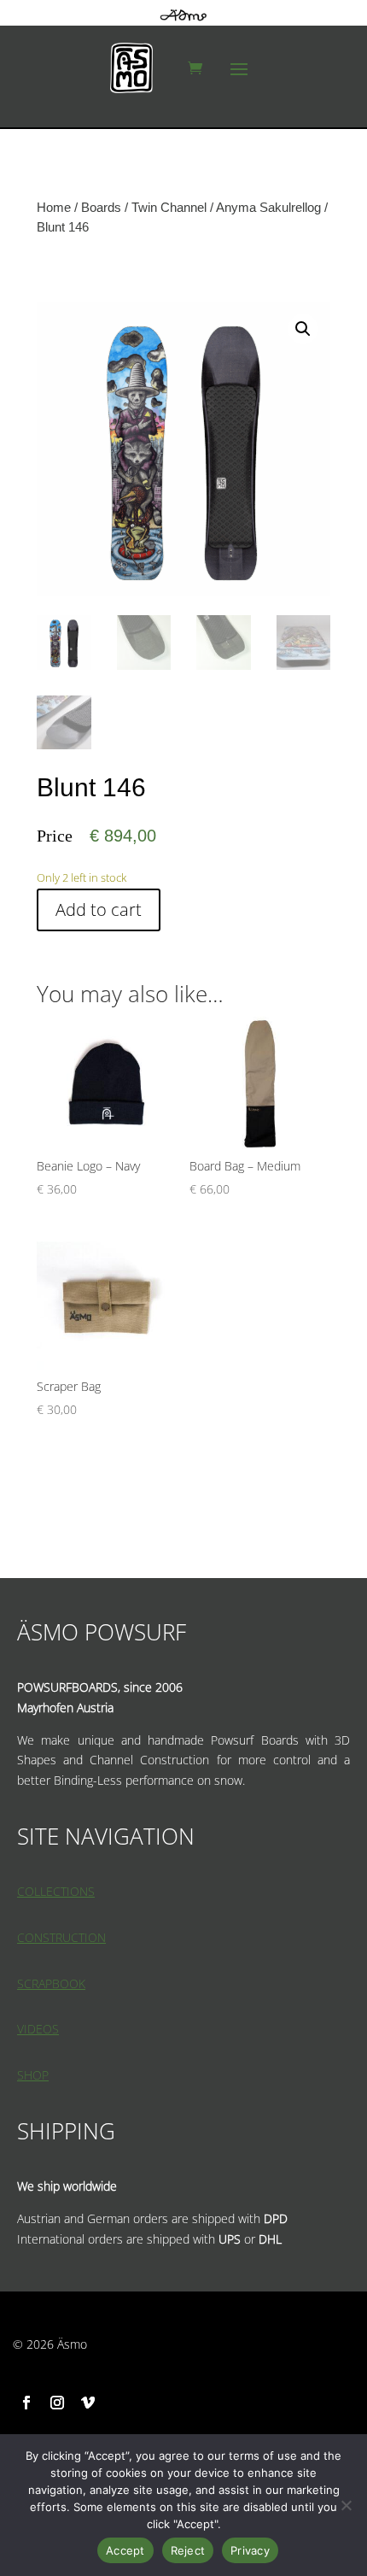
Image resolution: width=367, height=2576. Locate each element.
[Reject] (346, 2505)
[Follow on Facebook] (26, 2403)
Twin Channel (169, 207)
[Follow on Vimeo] (88, 2403)
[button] (303, 329)
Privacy (250, 2550)
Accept (125, 2550)
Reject (188, 2550)
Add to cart (99, 910)
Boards (101, 207)
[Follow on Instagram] (57, 2403)
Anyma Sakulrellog (268, 207)
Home (54, 207)
